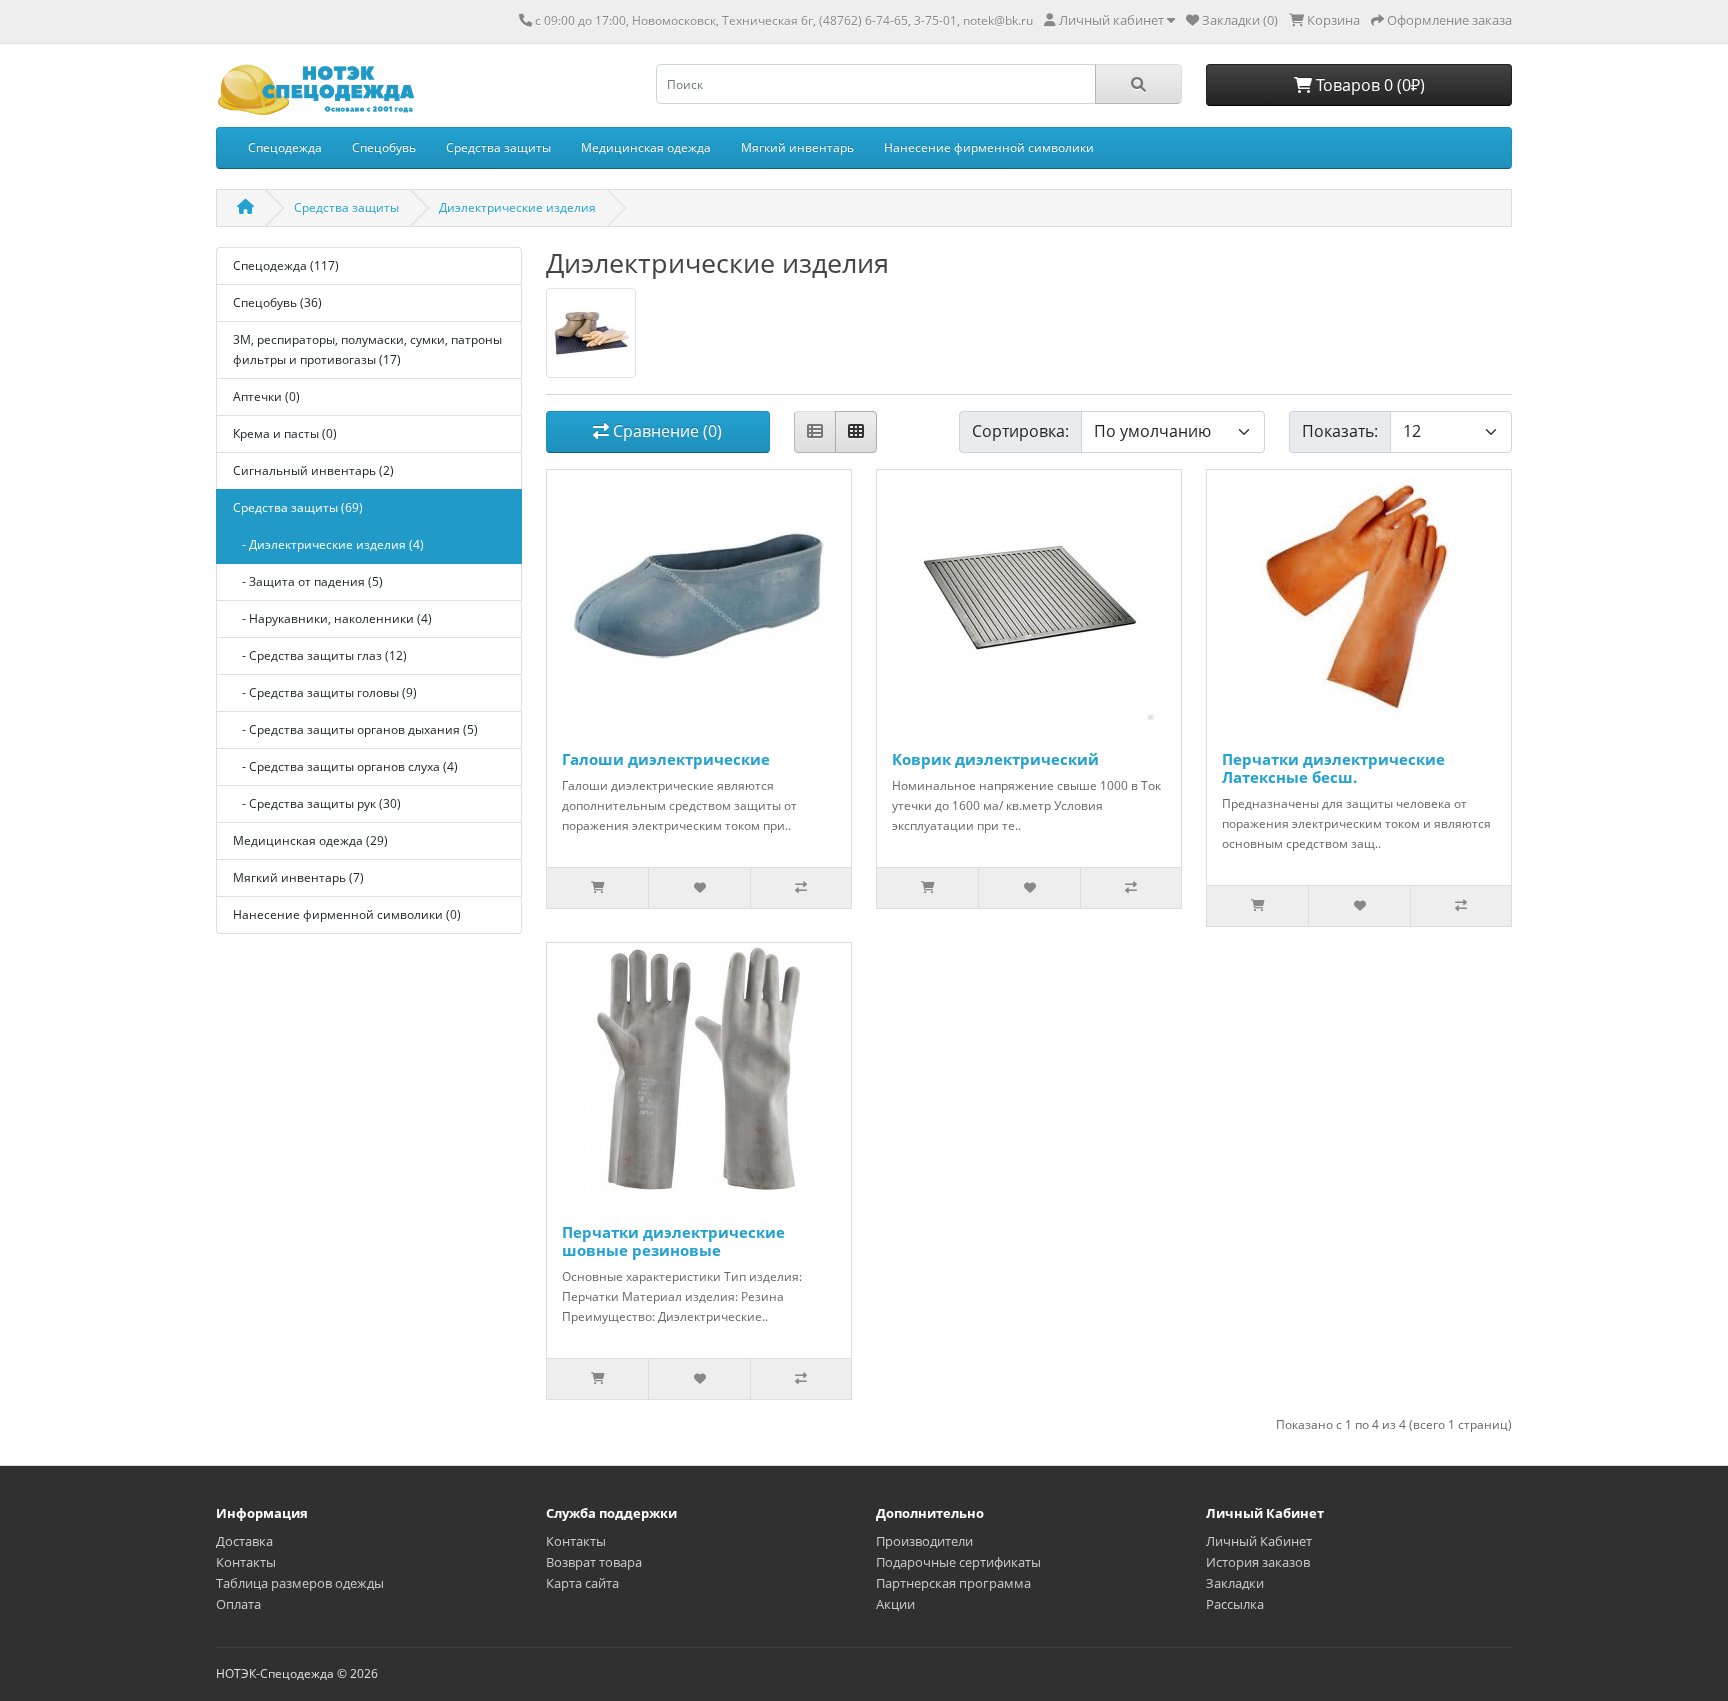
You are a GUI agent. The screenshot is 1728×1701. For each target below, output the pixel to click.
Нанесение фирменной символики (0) (347, 914)
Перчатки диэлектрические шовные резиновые (673, 1241)
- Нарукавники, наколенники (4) (332, 618)
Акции (895, 1604)
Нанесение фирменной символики (989, 147)
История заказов (1258, 1562)
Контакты (246, 1562)
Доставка (244, 1541)
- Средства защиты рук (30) (317, 803)
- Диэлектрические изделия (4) (328, 544)
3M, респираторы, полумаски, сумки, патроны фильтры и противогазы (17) (367, 349)
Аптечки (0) (266, 396)
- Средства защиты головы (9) (325, 692)
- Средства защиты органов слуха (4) (345, 766)
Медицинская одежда (646, 147)
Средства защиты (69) (298, 507)
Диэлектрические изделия (517, 207)
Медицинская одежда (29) (310, 840)
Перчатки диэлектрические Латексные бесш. (1333, 768)
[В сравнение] (800, 888)
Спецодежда (285, 147)
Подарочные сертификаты (958, 1562)
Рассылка (1235, 1604)
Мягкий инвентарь (797, 147)
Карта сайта (582, 1583)
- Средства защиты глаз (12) (320, 655)
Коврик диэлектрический (995, 759)
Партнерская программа (953, 1583)
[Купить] (597, 888)
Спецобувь (384, 147)
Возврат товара (594, 1562)
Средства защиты (498, 147)
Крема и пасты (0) (285, 433)
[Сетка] (856, 432)
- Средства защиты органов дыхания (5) (355, 729)
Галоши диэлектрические (666, 759)
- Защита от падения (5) (308, 581)
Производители (924, 1541)
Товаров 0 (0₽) (1368, 85)
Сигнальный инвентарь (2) (313, 470)
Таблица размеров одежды (300, 1583)
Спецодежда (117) (286, 265)
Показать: (1340, 431)
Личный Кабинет (1259, 1541)
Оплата (238, 1604)
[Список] (815, 432)
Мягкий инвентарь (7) (298, 877)
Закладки (1235, 1583)
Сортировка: (1020, 431)
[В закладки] (698, 888)
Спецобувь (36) (277, 302)
